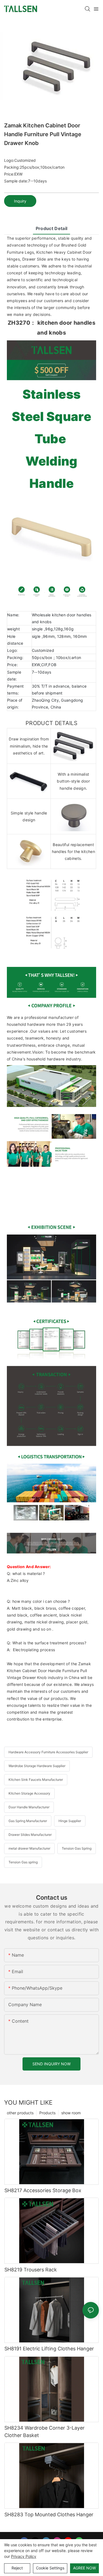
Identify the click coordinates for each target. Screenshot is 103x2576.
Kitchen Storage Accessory (29, 1793)
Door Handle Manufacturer (29, 1807)
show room (71, 2113)
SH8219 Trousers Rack (31, 2270)
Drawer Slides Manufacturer (30, 1835)
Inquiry (20, 201)
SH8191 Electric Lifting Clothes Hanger (49, 2349)
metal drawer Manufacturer (29, 1848)
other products (20, 2113)
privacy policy (24, 2556)
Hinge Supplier (70, 1821)
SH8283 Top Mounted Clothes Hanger (49, 2515)
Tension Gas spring (23, 1862)
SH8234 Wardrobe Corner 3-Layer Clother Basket (44, 2432)
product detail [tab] (51, 228)
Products (47, 2113)
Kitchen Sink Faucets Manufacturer (36, 1780)
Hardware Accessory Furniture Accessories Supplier (48, 1752)
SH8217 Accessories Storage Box (43, 2190)
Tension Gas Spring (77, 1848)
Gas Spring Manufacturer (28, 1821)
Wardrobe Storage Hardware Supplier (37, 1766)
